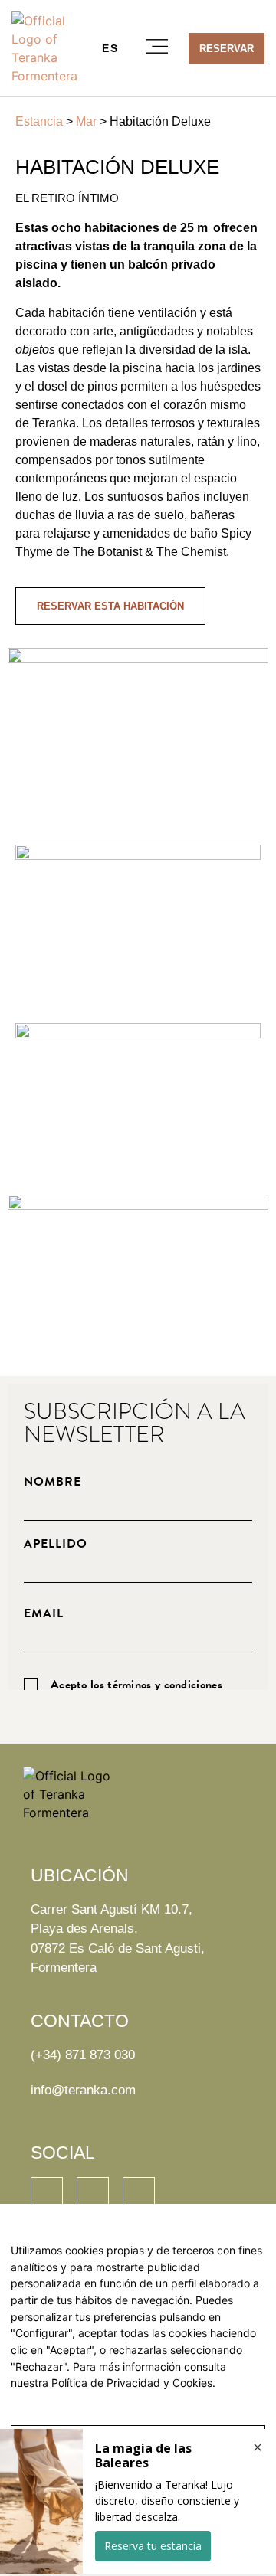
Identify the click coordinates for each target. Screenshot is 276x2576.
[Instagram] (93, 2193)
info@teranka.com (83, 2090)
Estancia (39, 121)
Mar (86, 121)
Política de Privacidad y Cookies (132, 2383)
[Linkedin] (47, 2193)
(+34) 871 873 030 (83, 2055)
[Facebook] (139, 2193)
